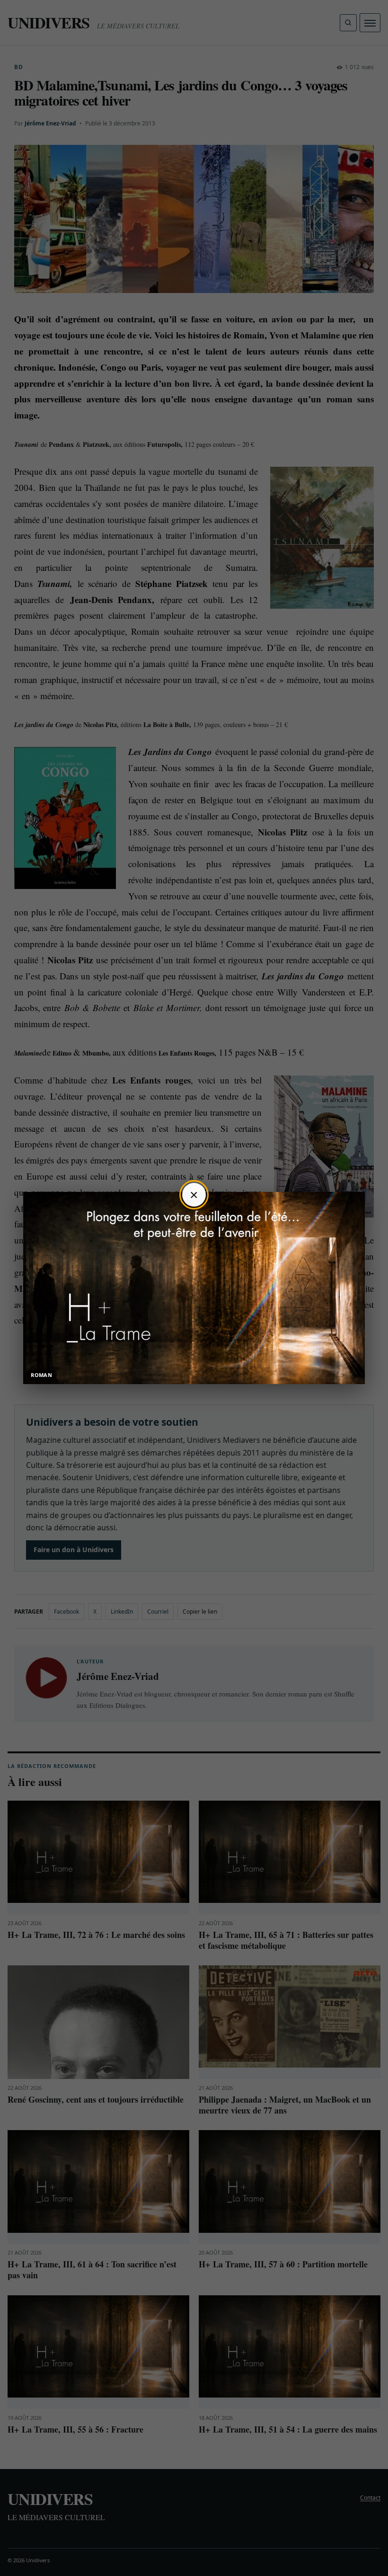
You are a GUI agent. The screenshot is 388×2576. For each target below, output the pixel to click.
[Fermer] (194, 1195)
